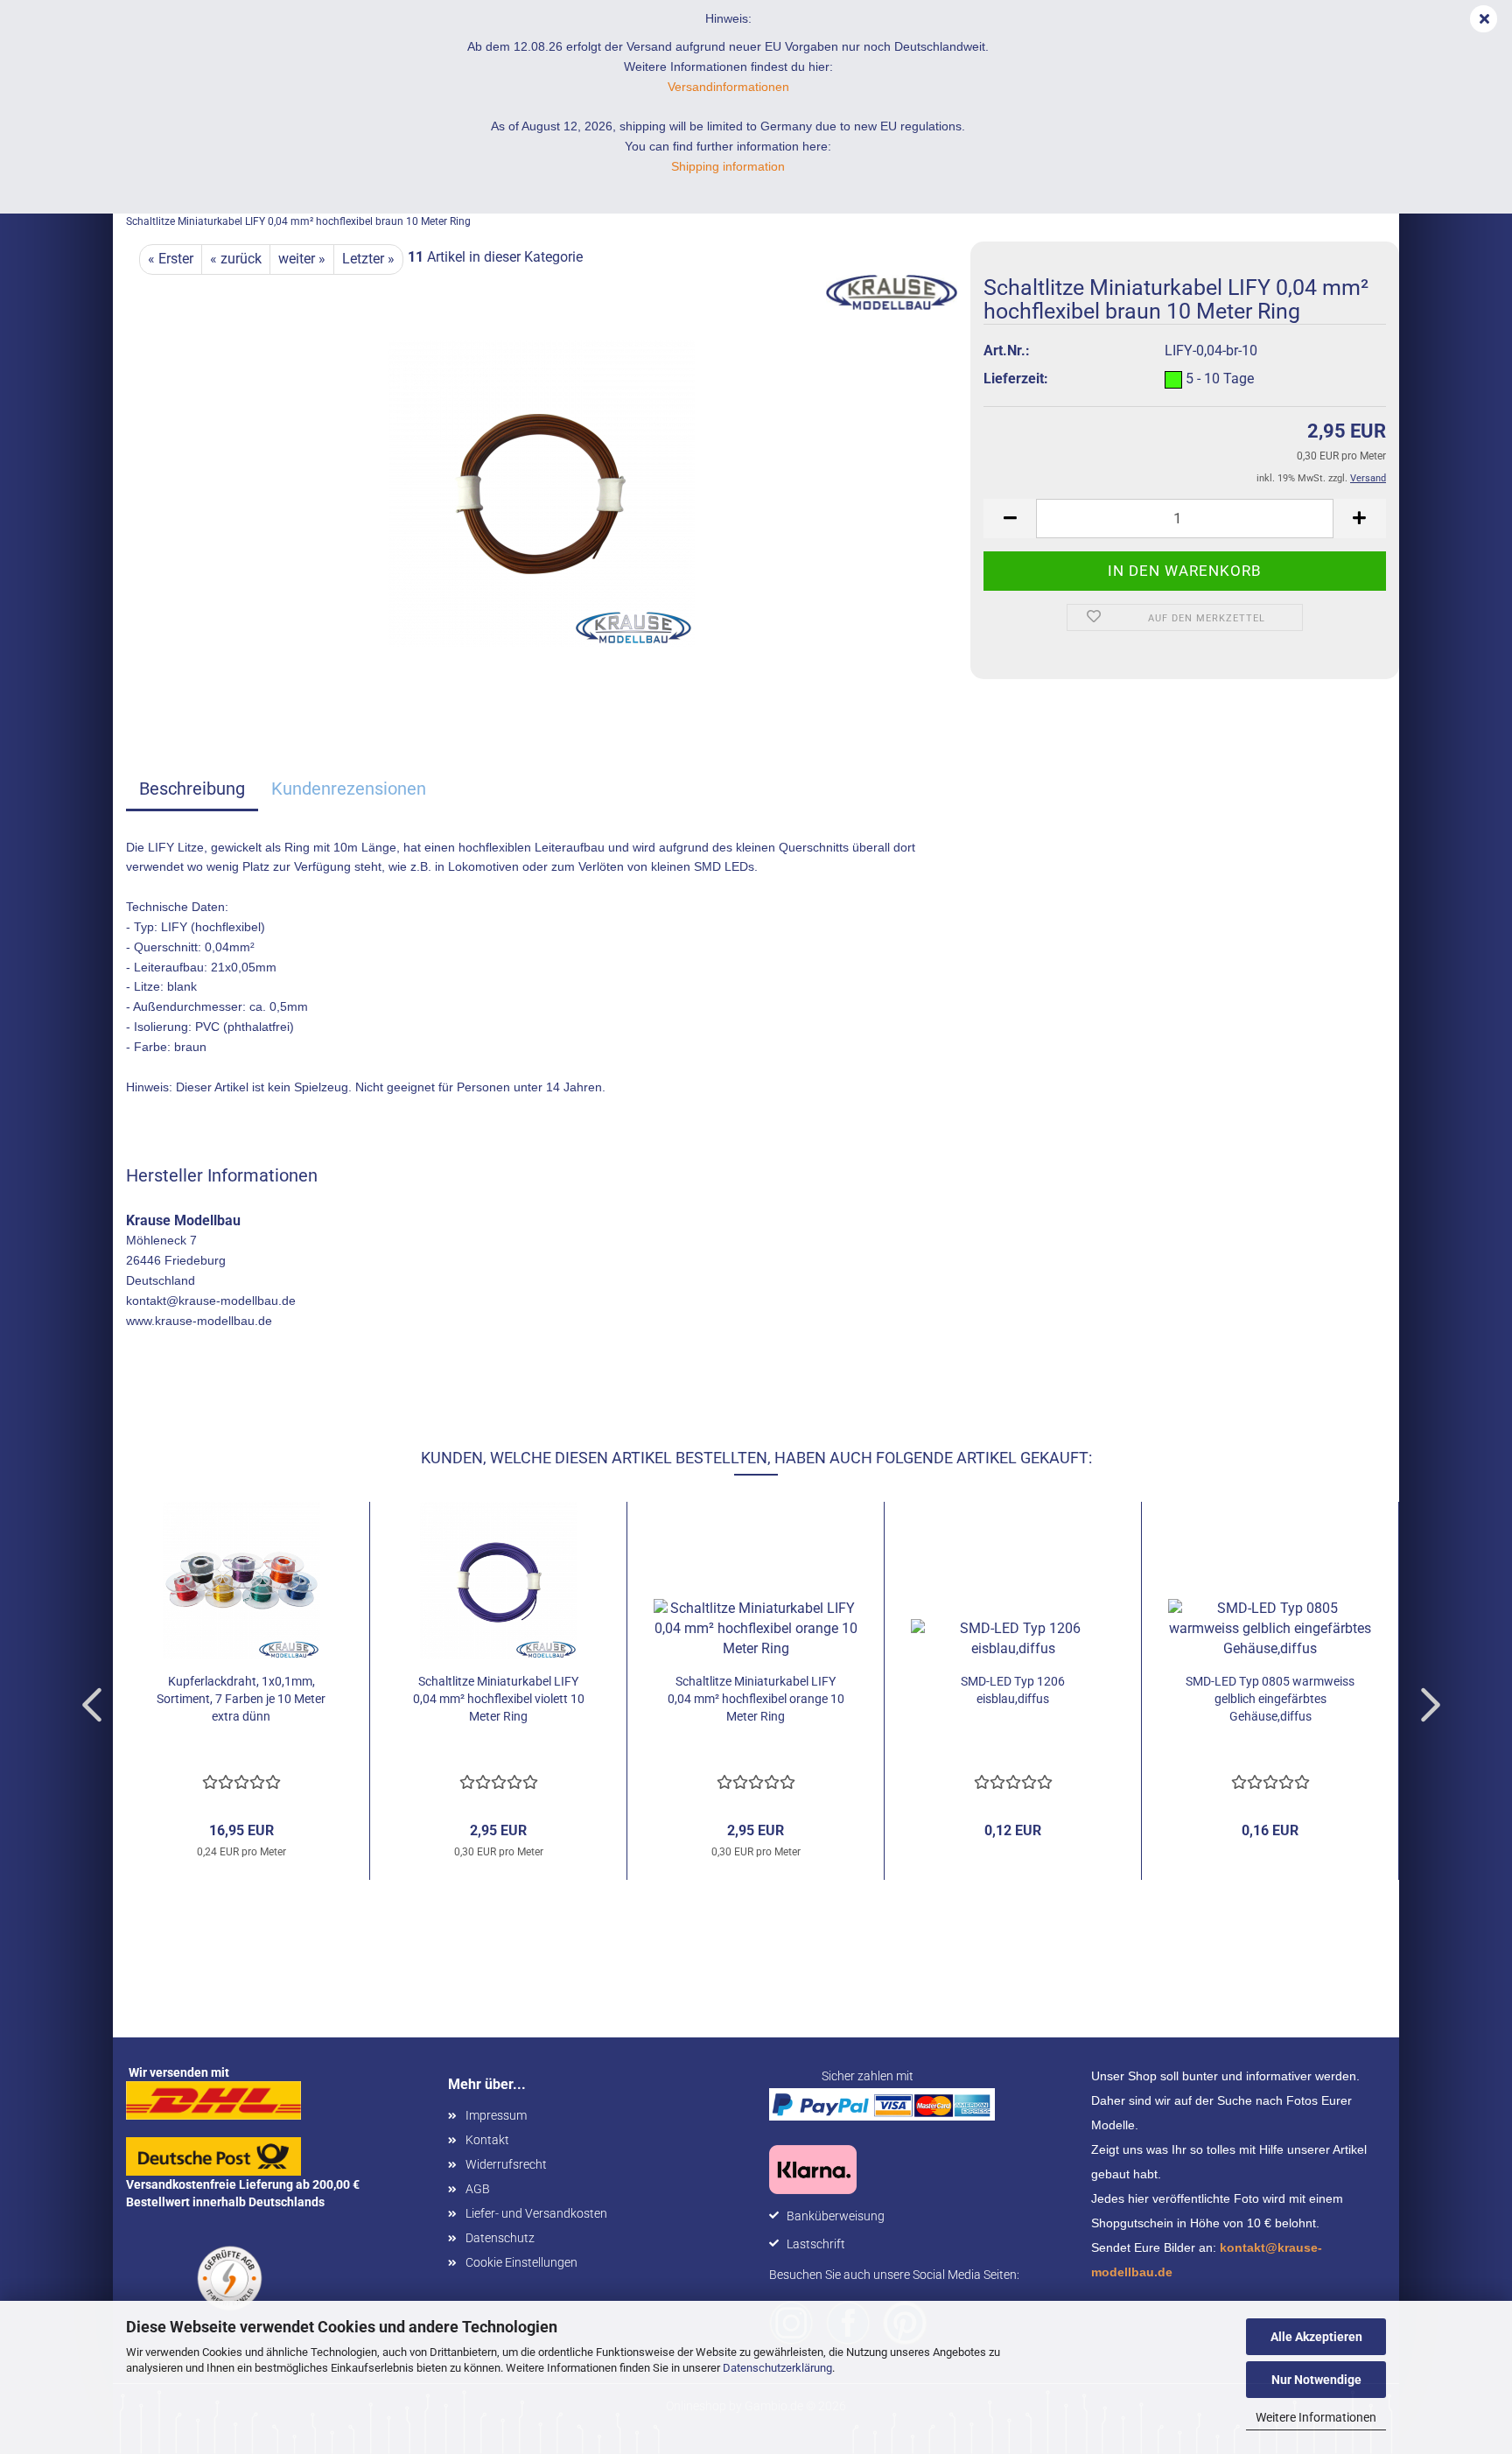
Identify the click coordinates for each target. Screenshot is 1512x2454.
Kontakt (487, 2140)
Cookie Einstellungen (521, 2262)
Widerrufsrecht (506, 2164)
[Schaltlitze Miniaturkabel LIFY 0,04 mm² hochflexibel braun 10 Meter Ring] (542, 492)
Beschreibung (192, 789)
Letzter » (368, 259)
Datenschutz (500, 2238)
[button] (1010, 519)
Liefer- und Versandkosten (536, 2213)
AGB (478, 2189)
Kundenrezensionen (349, 789)
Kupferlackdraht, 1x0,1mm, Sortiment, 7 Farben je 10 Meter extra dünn (241, 1699)
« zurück (236, 259)
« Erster (171, 259)
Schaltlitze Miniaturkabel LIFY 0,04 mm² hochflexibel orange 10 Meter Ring (756, 1699)
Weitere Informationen (1316, 2417)
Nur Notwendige (1316, 2380)
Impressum (496, 2115)
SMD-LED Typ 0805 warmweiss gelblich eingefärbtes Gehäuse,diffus (1270, 1699)
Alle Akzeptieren (1316, 2337)
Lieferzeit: (1016, 379)
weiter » (302, 259)
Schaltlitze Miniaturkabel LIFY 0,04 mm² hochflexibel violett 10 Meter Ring (499, 1699)
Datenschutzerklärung (777, 2368)
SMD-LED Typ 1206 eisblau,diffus (1013, 1690)
